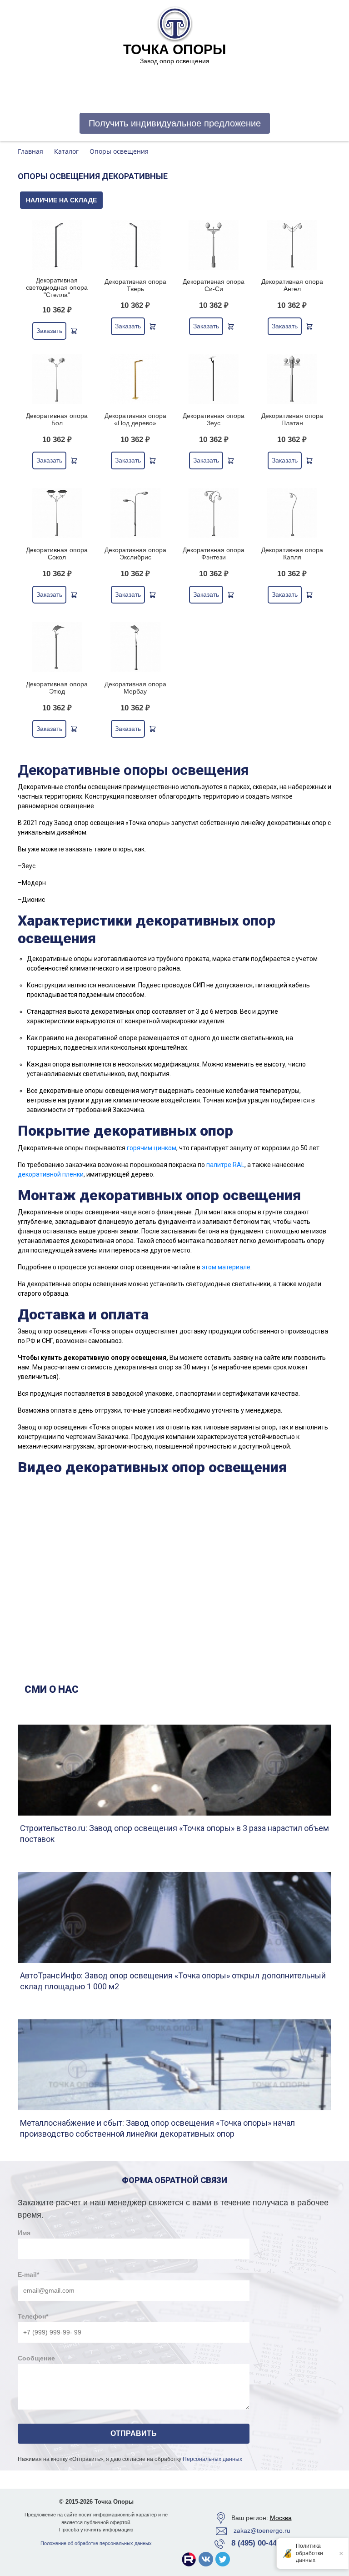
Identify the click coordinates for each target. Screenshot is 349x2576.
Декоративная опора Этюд (57, 688)
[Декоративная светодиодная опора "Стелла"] (57, 245)
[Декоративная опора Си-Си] (214, 245)
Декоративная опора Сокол (57, 553)
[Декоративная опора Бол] (57, 379)
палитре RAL (225, 1165)
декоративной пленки (51, 1174)
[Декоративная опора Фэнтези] (214, 513)
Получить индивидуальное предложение (175, 123)
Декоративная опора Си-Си (214, 285)
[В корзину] (74, 331)
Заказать (49, 331)
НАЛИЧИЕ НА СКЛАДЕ (61, 200)
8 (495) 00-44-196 (262, 2543)
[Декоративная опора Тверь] (136, 245)
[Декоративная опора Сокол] (57, 513)
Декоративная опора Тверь (135, 285)
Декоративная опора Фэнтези (214, 553)
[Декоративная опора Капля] (292, 513)
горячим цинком (152, 1148)
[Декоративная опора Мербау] (136, 647)
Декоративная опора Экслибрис (135, 553)
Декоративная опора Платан (292, 419)
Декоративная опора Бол (57, 419)
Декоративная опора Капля (292, 553)
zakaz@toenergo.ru (262, 2531)
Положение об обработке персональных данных (96, 2543)
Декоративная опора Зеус (214, 419)
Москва (281, 2518)
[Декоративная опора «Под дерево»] (136, 379)
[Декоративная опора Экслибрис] (136, 513)
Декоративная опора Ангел (292, 285)
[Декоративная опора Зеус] (214, 379)
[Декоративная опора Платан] (292, 379)
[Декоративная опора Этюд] (57, 647)
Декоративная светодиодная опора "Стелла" (57, 287)
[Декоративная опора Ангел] (292, 245)
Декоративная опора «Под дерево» (135, 419)
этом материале (226, 1267)
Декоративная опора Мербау (135, 688)
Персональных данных (212, 2459)
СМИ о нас (52, 1689)
